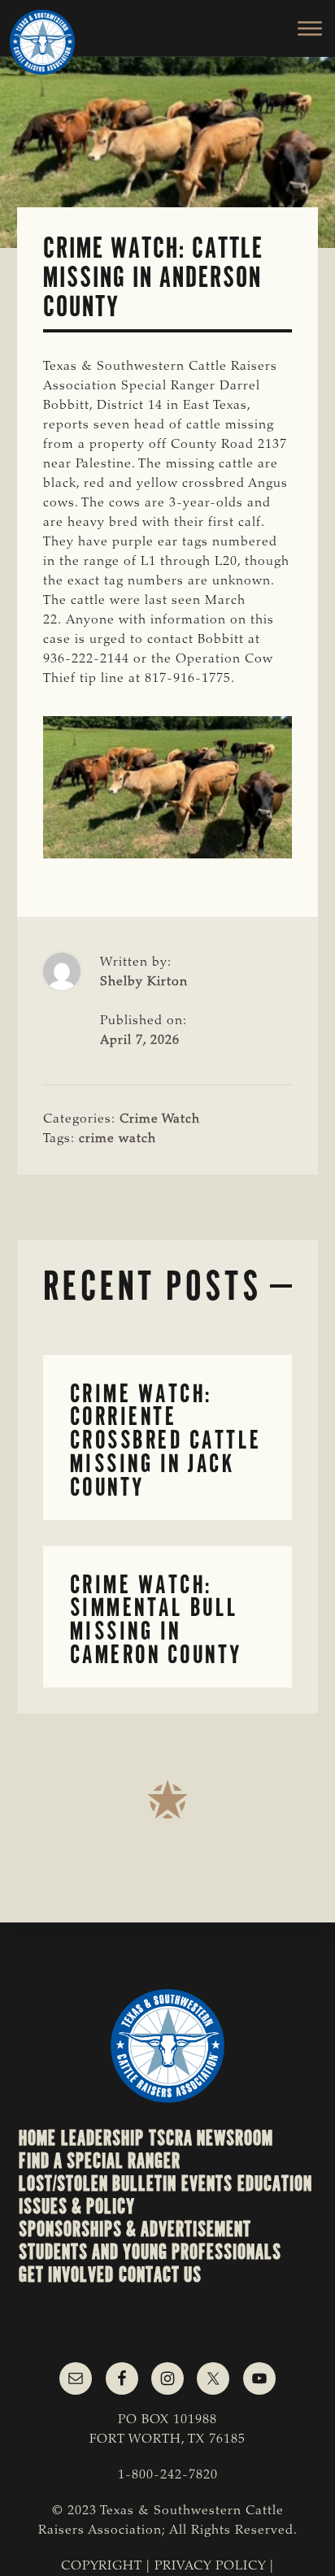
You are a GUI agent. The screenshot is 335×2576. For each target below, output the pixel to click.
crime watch (117, 1139)
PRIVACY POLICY (210, 2566)
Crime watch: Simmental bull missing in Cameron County (156, 1620)
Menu (300, 28)
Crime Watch (160, 1119)
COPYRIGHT (102, 2566)
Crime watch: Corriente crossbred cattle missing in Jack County (166, 1440)
